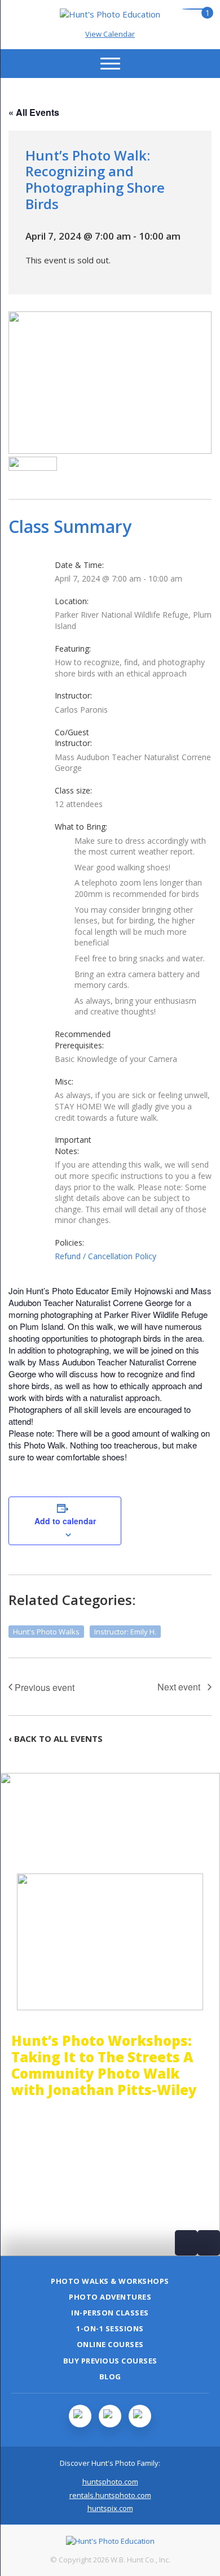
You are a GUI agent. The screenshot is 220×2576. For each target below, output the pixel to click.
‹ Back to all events (56, 1738)
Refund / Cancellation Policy (105, 1256)
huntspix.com (110, 2508)
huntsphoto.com (110, 2482)
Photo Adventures (110, 2297)
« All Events (34, 112)
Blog (110, 2376)
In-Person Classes (110, 2313)
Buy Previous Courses (110, 2361)
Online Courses (110, 2344)
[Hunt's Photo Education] (110, 14)
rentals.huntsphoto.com (110, 2495)
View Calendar (110, 34)
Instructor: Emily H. (125, 1632)
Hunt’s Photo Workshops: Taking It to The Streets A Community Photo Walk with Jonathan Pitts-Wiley (104, 2065)
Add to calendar (65, 1521)
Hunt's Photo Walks (46, 1632)
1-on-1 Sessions (110, 2328)
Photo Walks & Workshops (110, 2281)
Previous (186, 2243)
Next (209, 2243)
